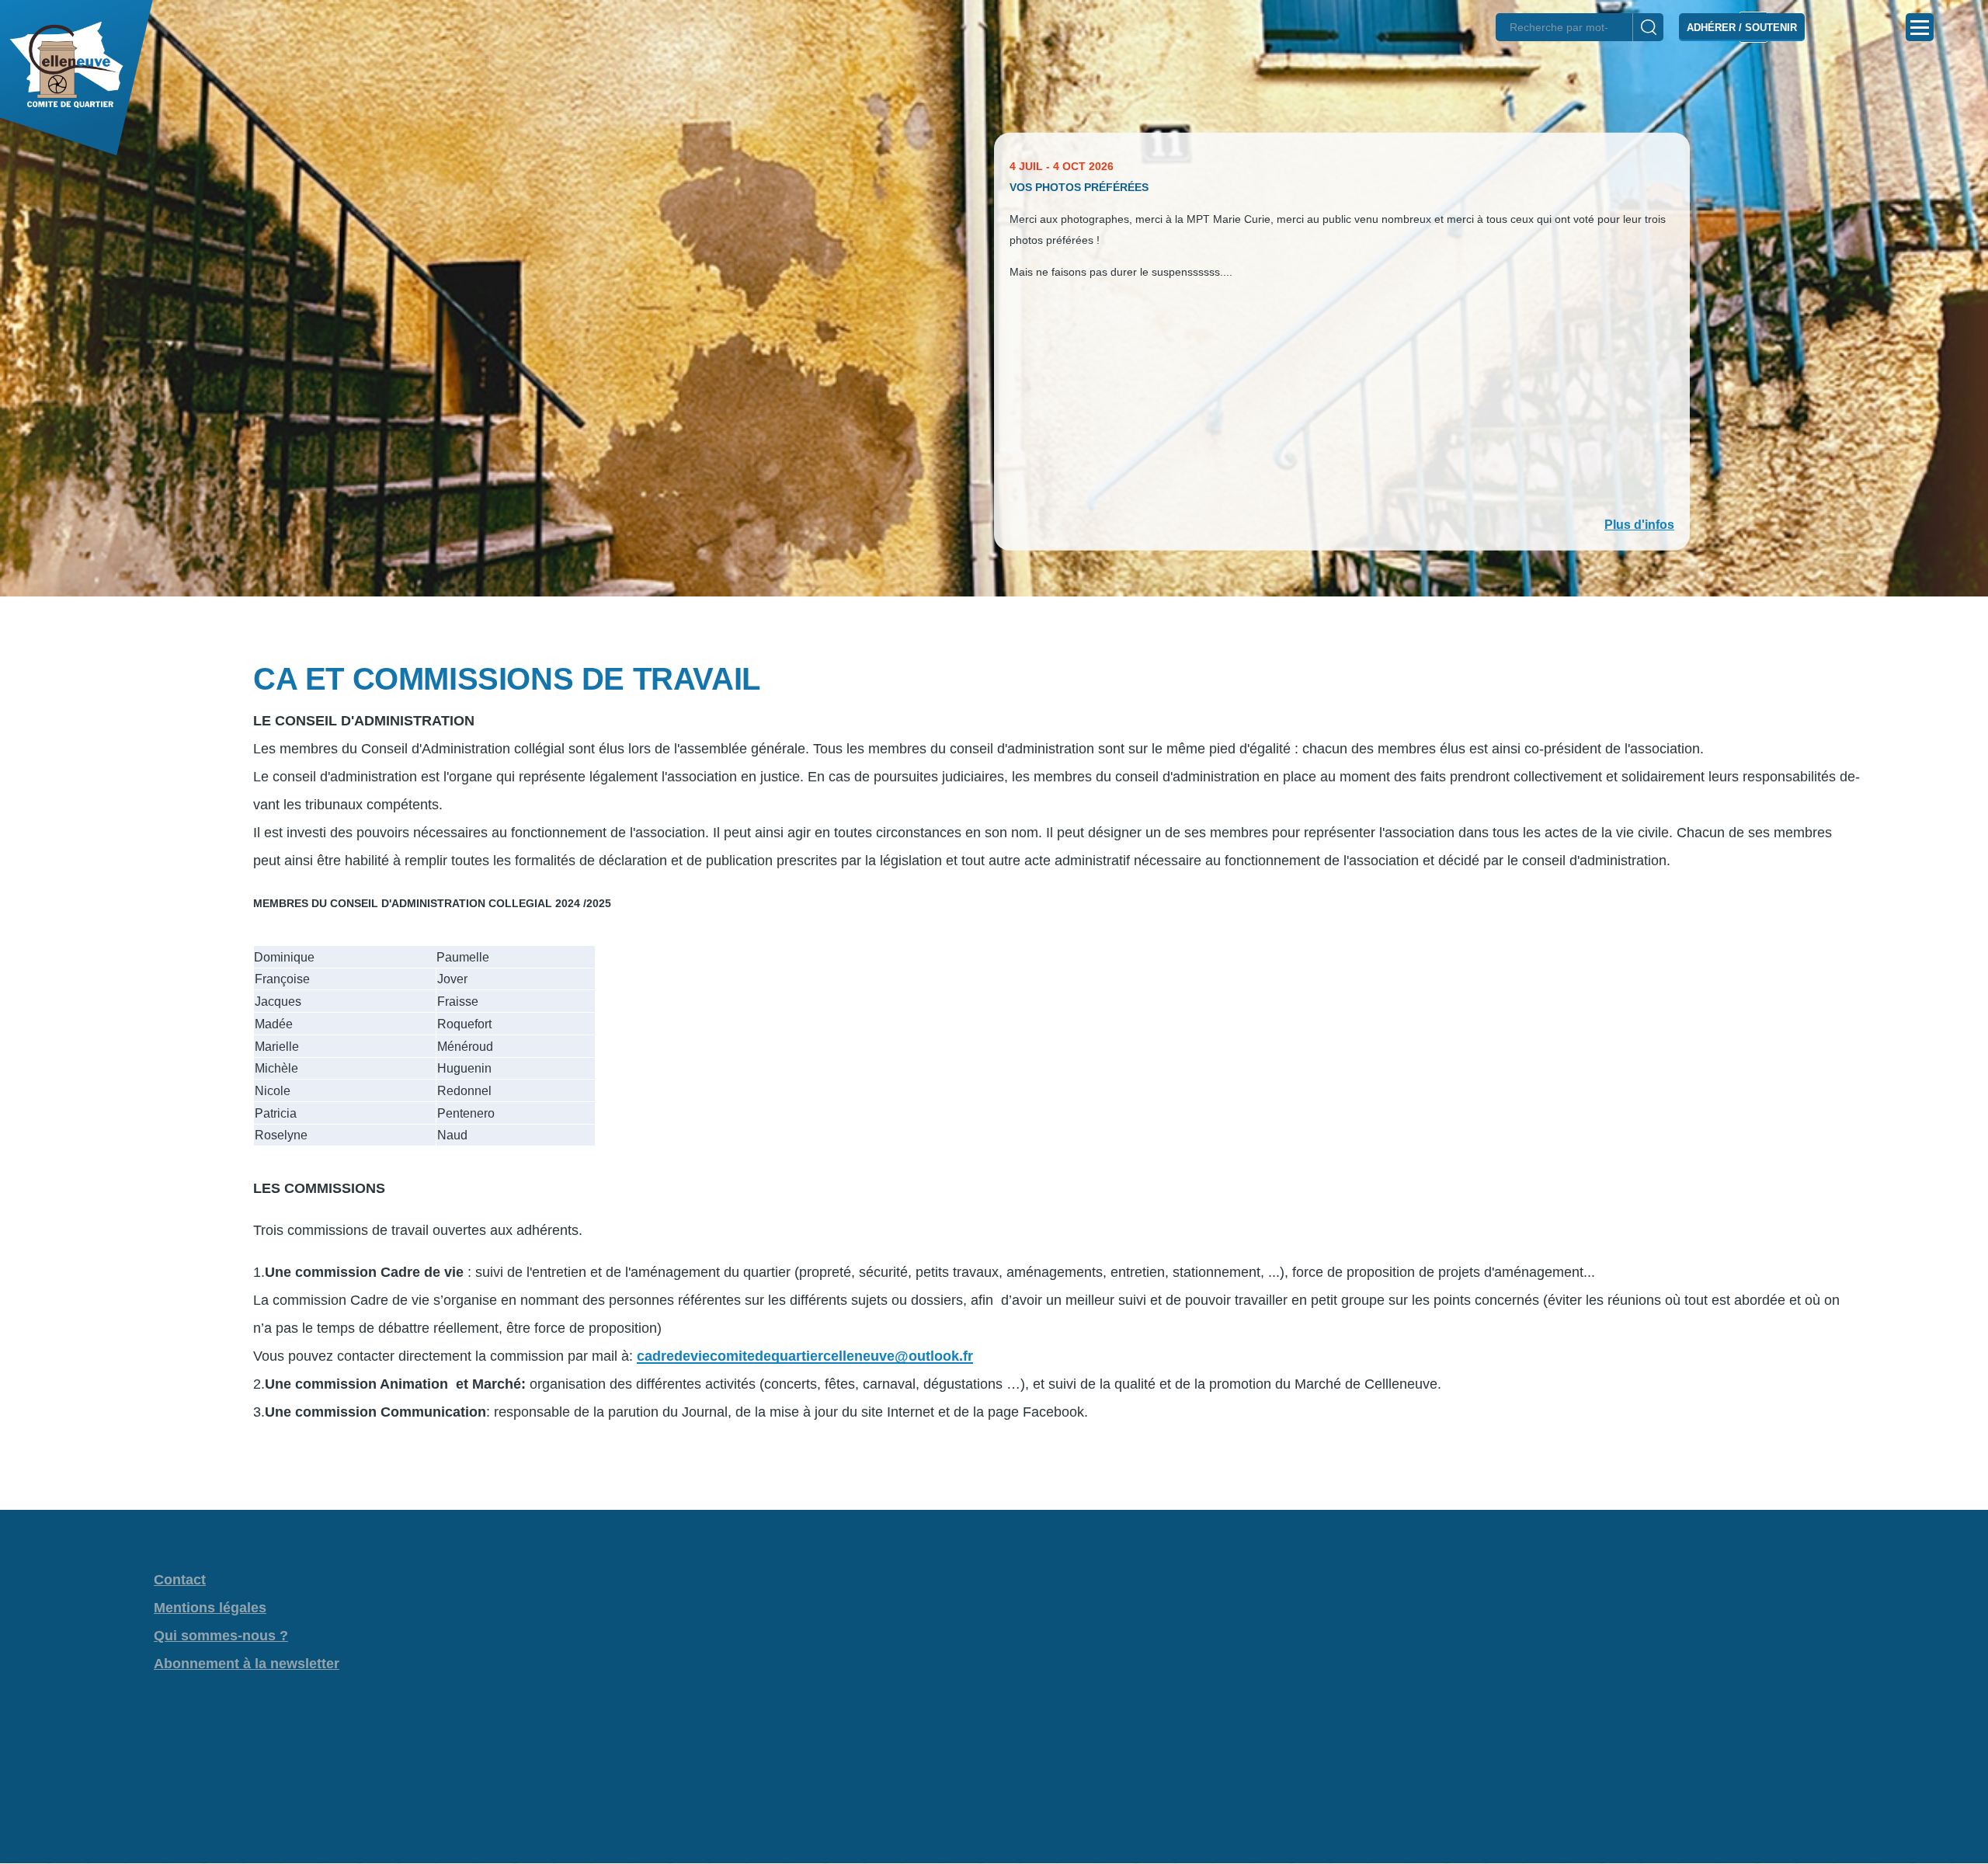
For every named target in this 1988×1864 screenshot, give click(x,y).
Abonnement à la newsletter (247, 1664)
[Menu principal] (1920, 27)
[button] (994, 624)
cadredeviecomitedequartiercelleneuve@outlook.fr (805, 1356)
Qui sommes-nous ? (221, 1636)
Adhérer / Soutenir (1742, 28)
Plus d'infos (1639, 525)
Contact (180, 1580)
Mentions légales (210, 1608)
